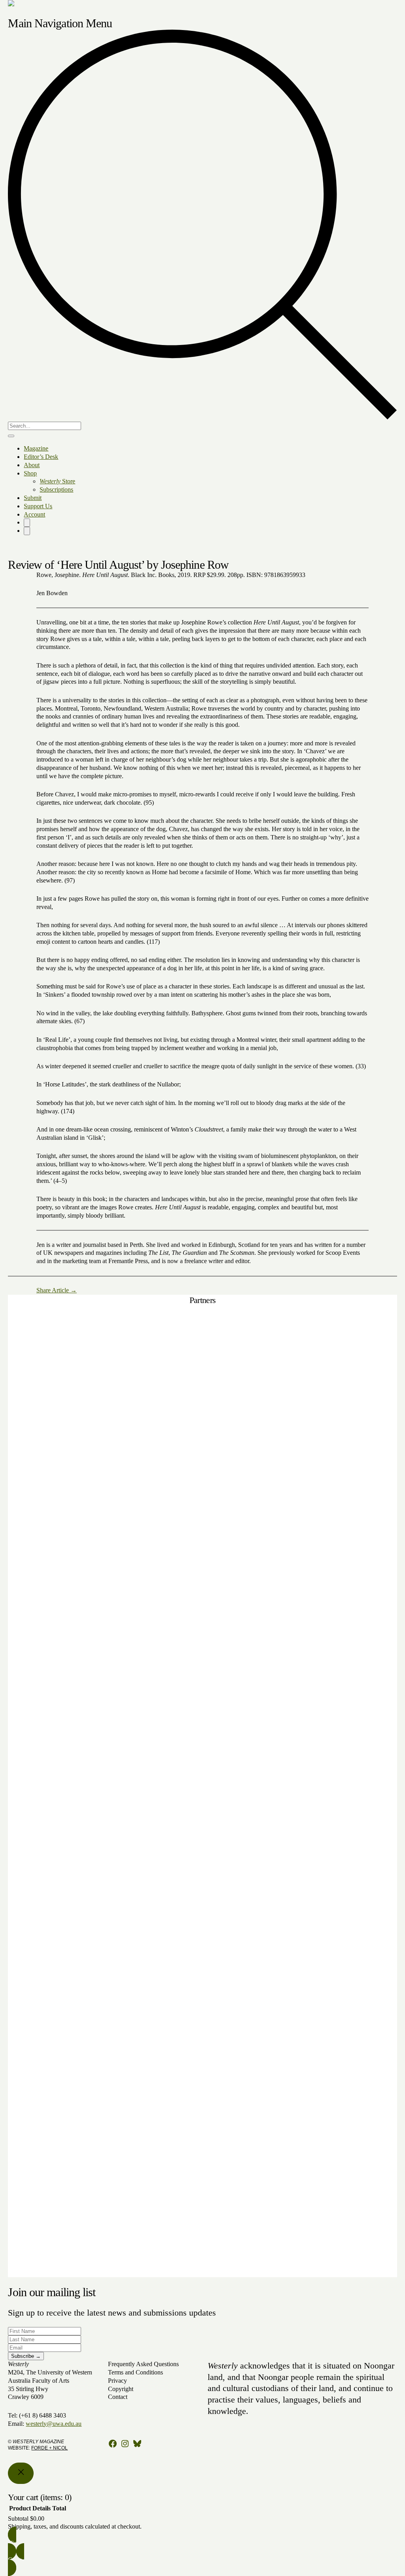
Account (34, 514)
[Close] (21, 2473)
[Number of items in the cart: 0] (27, 523)
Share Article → (57, 1290)
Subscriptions (56, 489)
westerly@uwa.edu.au (54, 2424)
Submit (33, 498)
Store (57, 481)
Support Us (38, 506)
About (32, 465)
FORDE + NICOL (49, 2448)
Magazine (36, 448)
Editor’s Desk (41, 457)
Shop (30, 473)
